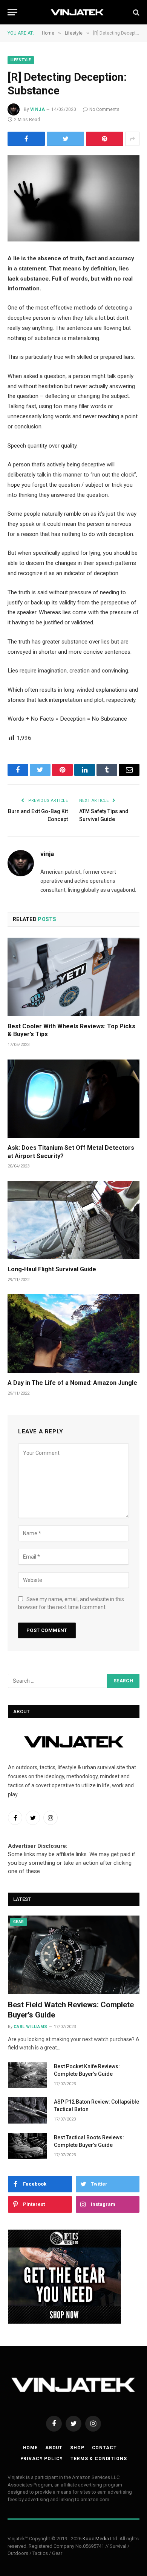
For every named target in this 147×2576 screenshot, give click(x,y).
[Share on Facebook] (26, 139)
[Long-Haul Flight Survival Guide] (73, 1220)
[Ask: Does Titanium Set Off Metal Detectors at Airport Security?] (73, 1099)
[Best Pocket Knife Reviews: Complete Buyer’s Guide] (28, 2075)
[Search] (136, 12)
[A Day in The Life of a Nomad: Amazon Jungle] (73, 1333)
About (54, 2448)
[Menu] (12, 12)
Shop (77, 2448)
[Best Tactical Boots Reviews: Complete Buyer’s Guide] (28, 2146)
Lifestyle (21, 60)
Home (30, 2448)
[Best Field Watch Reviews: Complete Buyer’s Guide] (74, 1955)
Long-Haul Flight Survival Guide (52, 1269)
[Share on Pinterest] (105, 139)
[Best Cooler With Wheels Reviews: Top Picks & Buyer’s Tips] (73, 977)
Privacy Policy (42, 2459)
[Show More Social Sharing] (132, 139)
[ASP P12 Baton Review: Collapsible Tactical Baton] (28, 2110)
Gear (18, 1922)
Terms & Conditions (99, 2459)
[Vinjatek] (77, 12)
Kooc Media (96, 2539)
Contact (104, 2448)
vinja (38, 109)
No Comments (104, 109)
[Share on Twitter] (65, 139)
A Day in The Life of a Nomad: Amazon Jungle (72, 1383)
